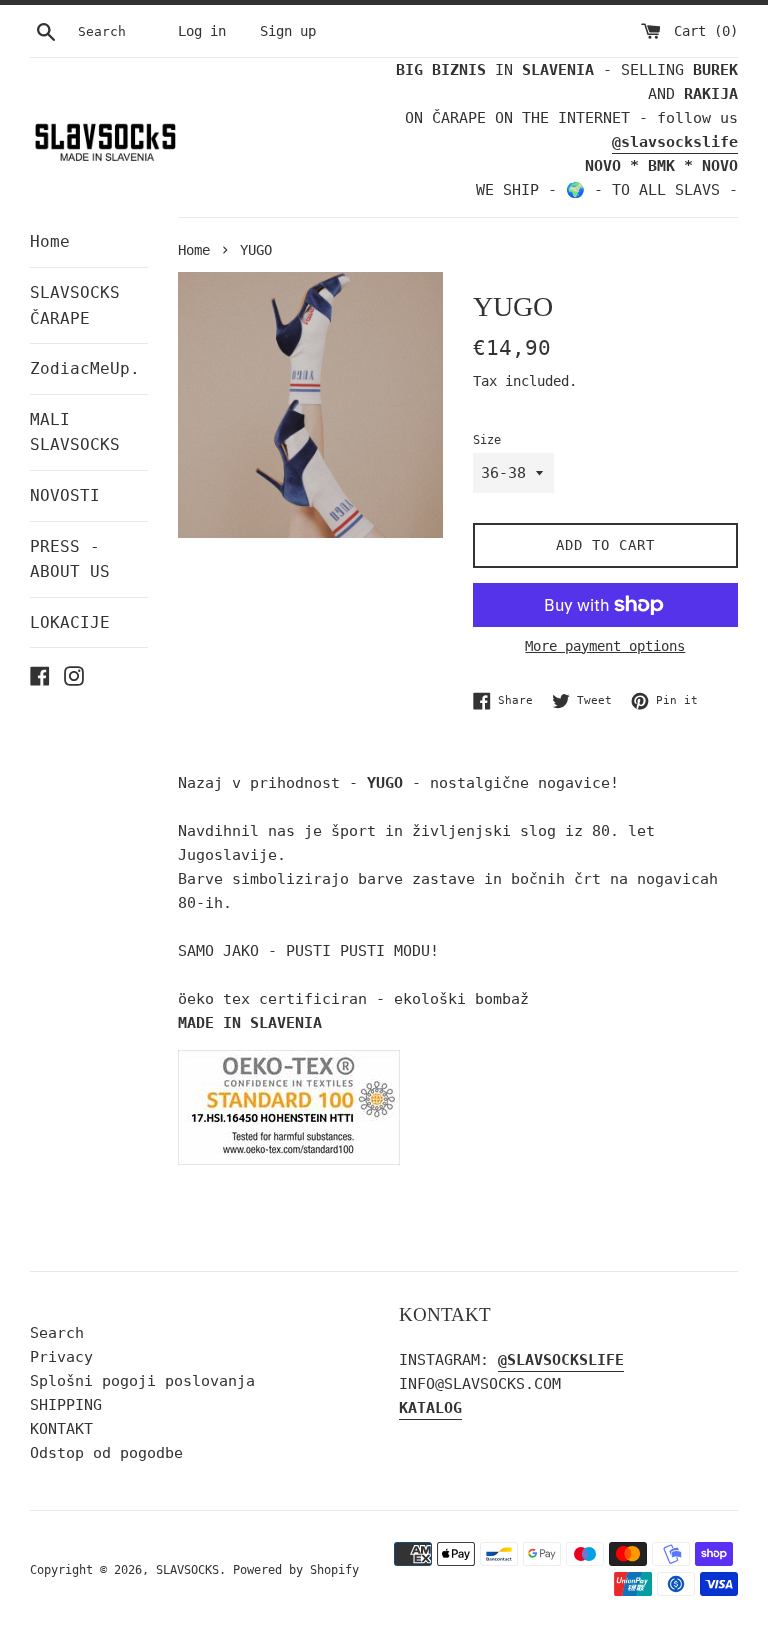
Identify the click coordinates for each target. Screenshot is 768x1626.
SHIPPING (66, 1405)
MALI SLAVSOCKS (75, 432)
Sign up (288, 31)
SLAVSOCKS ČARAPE (75, 305)
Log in (202, 31)
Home (50, 241)
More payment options (605, 646)
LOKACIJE (70, 622)
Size (487, 440)
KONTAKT (61, 1429)
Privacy (61, 1357)
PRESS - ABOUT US (70, 559)
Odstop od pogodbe (106, 1453)
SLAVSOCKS (187, 1570)
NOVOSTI (65, 495)
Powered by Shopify (296, 1570)
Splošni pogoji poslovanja (142, 1381)
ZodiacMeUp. (85, 368)
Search (57, 1333)
